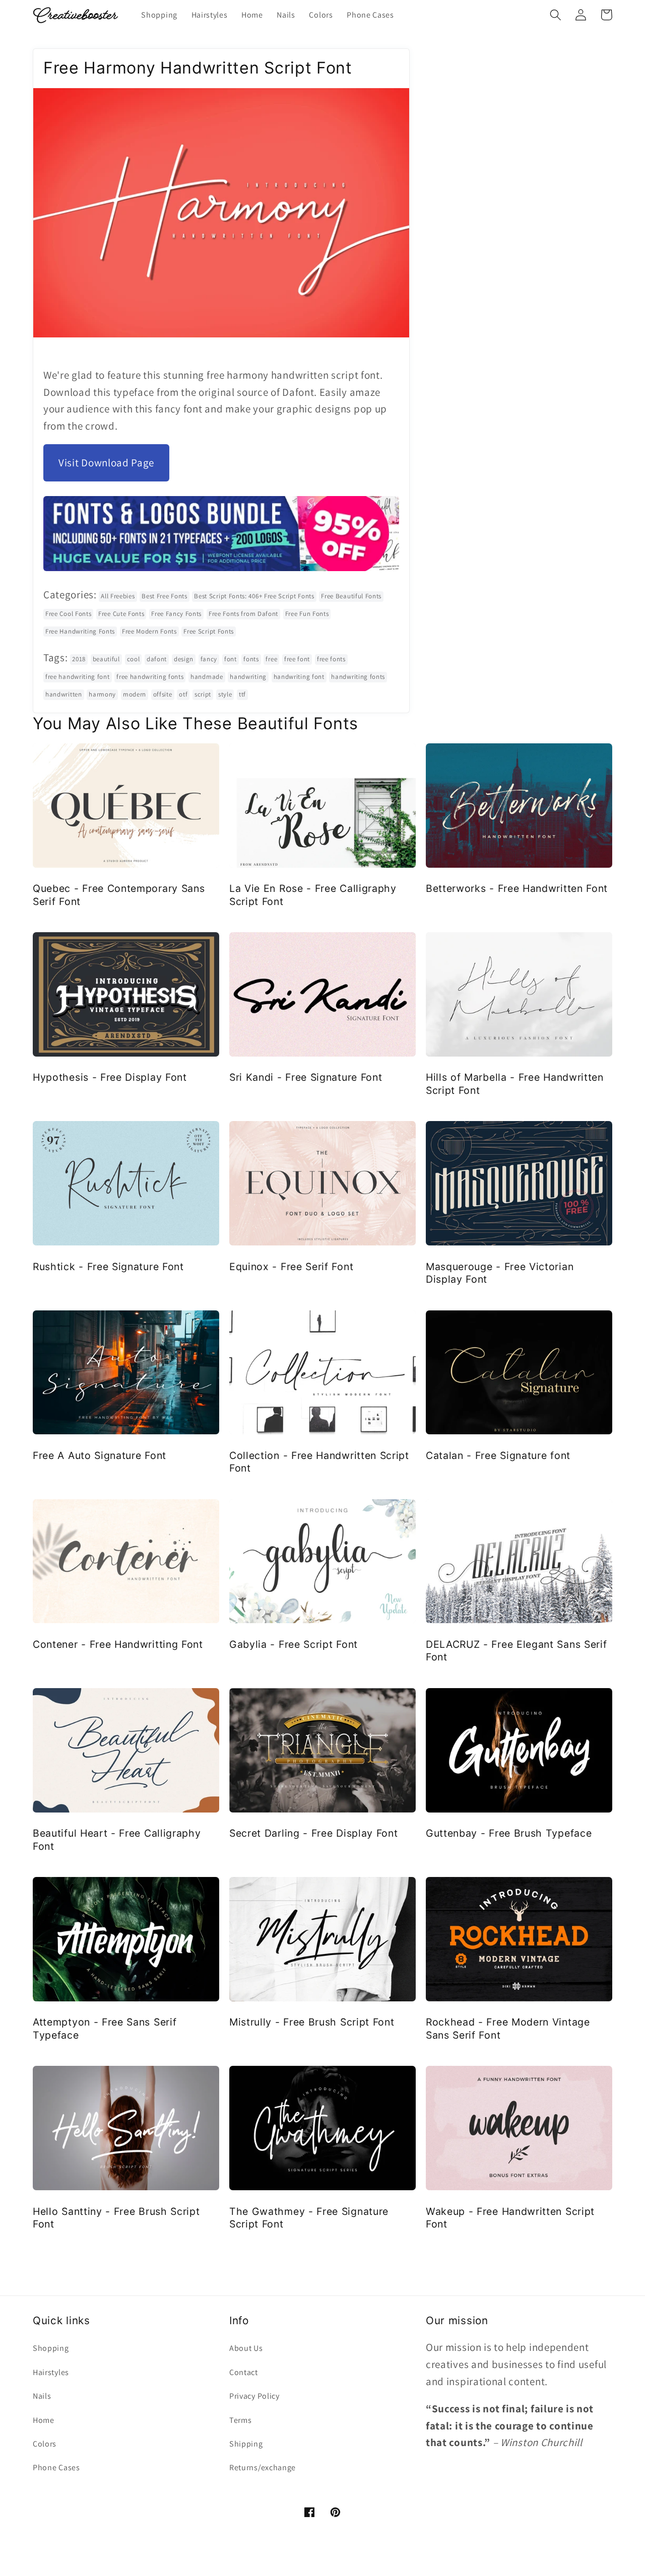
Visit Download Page (106, 463)
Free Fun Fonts (307, 614)
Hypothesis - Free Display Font (110, 1077)
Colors (45, 2444)
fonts (251, 659)
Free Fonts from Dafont (243, 614)
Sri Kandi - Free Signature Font (306, 1077)
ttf (242, 694)
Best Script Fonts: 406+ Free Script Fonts (254, 596)
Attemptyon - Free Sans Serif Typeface (105, 2028)
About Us (246, 2348)
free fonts (331, 659)
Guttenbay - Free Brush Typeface (509, 1833)
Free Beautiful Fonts (351, 596)
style (225, 694)
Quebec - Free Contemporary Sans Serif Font (119, 895)
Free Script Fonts (209, 631)
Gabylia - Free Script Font (294, 1644)
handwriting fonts (358, 677)
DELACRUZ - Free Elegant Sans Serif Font (516, 1651)
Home (44, 2420)
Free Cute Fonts (121, 614)
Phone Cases (56, 2467)
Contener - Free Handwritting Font (118, 1644)
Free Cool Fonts (68, 614)
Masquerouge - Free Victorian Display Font (500, 1273)
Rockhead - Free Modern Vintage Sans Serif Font (508, 2028)
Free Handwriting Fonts (80, 631)
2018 (79, 659)
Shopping (51, 2348)
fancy (209, 659)
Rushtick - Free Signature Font (108, 1267)
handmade (207, 677)
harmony (102, 694)
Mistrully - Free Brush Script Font (312, 2022)
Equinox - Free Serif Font (291, 1267)
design (184, 659)
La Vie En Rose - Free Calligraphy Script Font (313, 895)
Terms (240, 2420)
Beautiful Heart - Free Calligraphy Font (117, 1839)
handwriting (248, 677)
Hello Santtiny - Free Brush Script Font (116, 2218)
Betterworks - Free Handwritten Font (517, 888)
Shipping (246, 2444)
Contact (244, 2372)
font (231, 659)
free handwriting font (78, 677)
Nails (42, 2396)
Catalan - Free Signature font (498, 1455)
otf (183, 694)
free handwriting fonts (150, 677)
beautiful (106, 659)
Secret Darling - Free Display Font (313, 1833)
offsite (163, 694)
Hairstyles (51, 2372)
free (271, 659)
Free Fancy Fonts (176, 614)
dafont (157, 659)
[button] (556, 15)
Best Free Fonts (164, 596)
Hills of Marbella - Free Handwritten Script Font (515, 1084)
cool (134, 659)
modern (135, 694)
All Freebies (118, 596)
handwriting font (299, 677)
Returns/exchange (263, 2467)
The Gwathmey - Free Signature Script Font (309, 2218)
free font (297, 659)
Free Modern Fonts (149, 631)
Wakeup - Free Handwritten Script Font (510, 2218)
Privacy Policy (254, 2396)
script (203, 694)
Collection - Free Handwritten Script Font (319, 1462)
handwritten (64, 694)
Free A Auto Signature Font (100, 1455)
